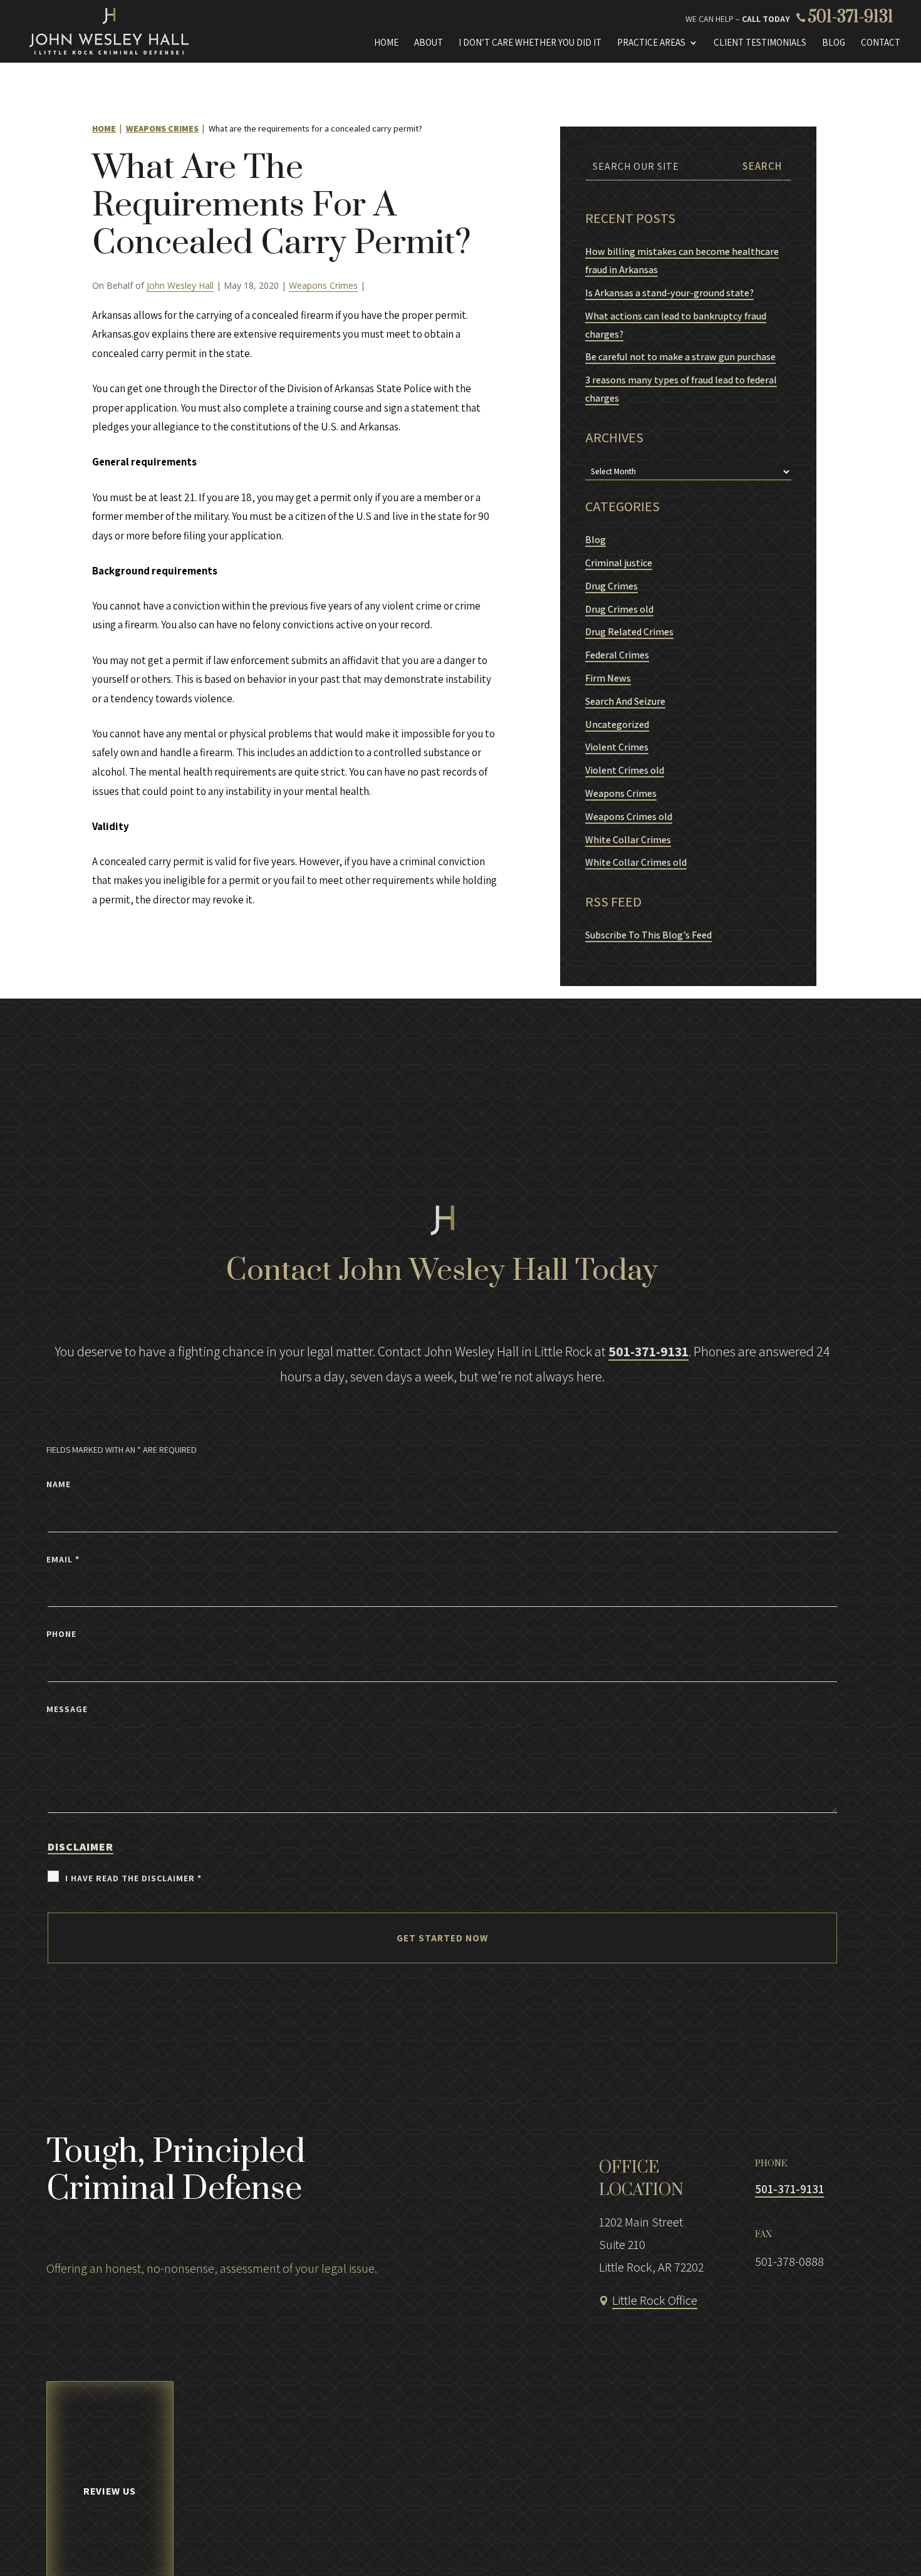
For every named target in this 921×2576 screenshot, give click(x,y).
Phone (61, 1634)
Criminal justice (619, 563)
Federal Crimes (617, 655)
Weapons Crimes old (629, 817)
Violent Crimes (617, 747)
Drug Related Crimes (629, 632)
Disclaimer (81, 1846)
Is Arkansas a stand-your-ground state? (669, 293)
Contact (881, 43)
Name (59, 1484)
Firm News (608, 678)
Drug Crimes (611, 586)
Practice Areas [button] (651, 43)
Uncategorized (617, 724)
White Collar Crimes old (636, 862)
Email (63, 1559)
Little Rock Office (655, 2300)
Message (67, 1709)
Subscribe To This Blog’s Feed (648, 935)
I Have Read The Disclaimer (133, 1878)
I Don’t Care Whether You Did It (530, 43)
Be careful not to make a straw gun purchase (680, 357)
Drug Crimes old (619, 609)
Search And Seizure (625, 701)
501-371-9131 (851, 17)
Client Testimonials (760, 43)
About (429, 43)
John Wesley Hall (180, 285)
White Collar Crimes (628, 840)
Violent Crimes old (625, 770)
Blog (834, 43)
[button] (853, 2542)
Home (386, 43)
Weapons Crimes (323, 285)
